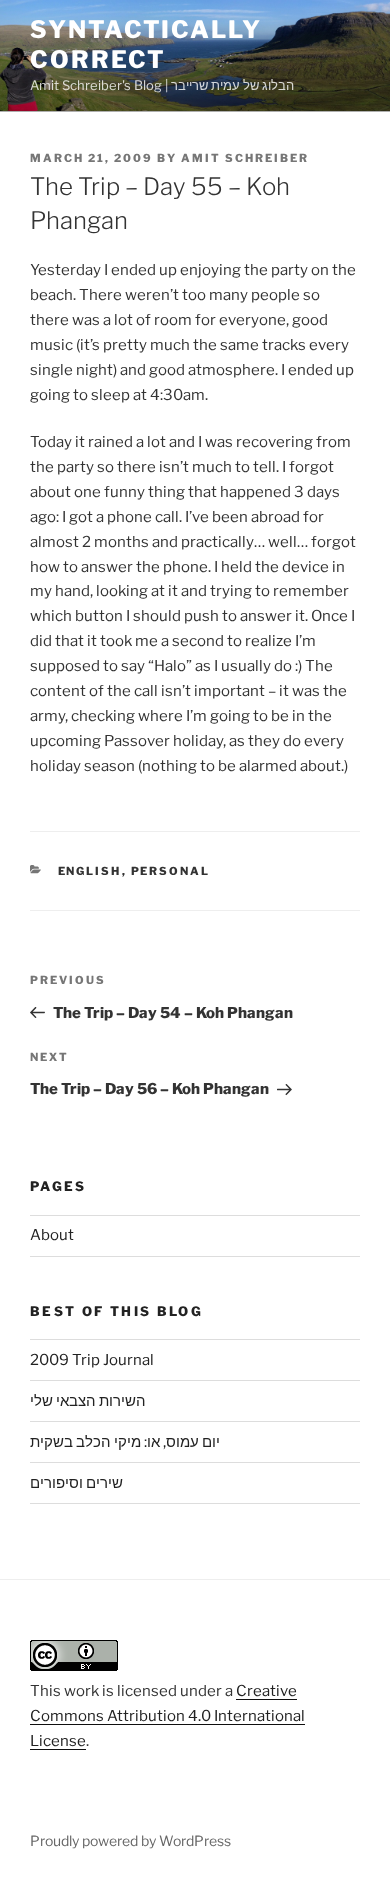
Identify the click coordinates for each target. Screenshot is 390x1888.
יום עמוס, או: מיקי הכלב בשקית (125, 1442)
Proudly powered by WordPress (130, 1840)
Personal (171, 871)
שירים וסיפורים (76, 1483)
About (52, 1235)
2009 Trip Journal (92, 1360)
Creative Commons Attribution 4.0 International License (167, 1716)
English (90, 871)
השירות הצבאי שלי (88, 1401)
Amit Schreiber (245, 158)
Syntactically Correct (146, 44)
